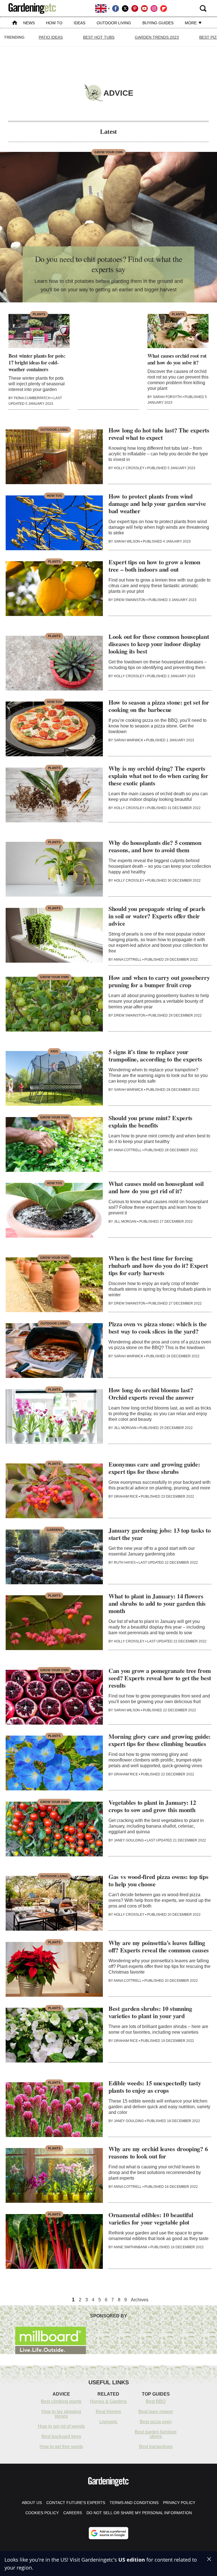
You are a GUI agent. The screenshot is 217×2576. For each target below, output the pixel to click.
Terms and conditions (134, 2503)
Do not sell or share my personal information (139, 2513)
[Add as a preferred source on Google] (108, 2533)
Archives (140, 2300)
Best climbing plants (61, 2401)
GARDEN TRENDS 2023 (157, 37)
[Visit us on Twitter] (125, 8)
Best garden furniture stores (156, 2434)
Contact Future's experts (76, 2503)
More (191, 23)
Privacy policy (179, 2503)
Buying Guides (158, 23)
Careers (73, 2513)
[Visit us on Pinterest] (135, 8)
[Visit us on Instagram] (154, 8)
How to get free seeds (61, 2447)
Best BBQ (156, 2401)
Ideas (80, 23)
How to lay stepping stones (61, 2414)
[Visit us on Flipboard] (164, 8)
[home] (15, 23)
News (29, 23)
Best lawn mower (156, 2412)
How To (54, 23)
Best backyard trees (61, 2436)
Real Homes (108, 2412)
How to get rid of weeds (61, 2426)
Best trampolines (156, 2447)
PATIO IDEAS (51, 37)
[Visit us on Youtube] (144, 8)
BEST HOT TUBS (99, 37)
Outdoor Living (114, 23)
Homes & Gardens (108, 2401)
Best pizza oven (156, 2422)
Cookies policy (42, 2513)
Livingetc (108, 2422)
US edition (132, 2560)
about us (32, 2503)
